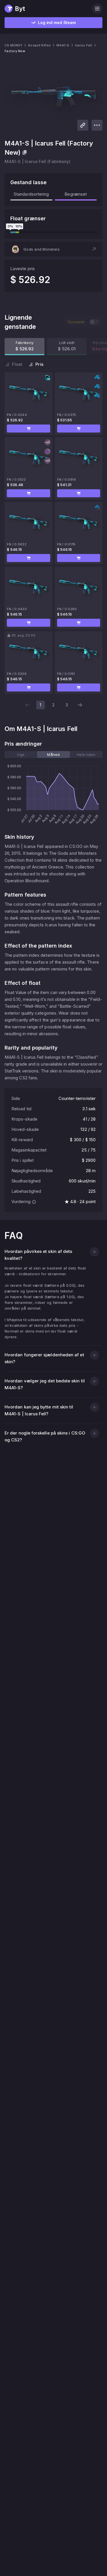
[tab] (21, 754)
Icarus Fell (84, 45)
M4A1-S (63, 45)
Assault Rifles (39, 45)
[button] (53, 249)
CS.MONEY (13, 45)
